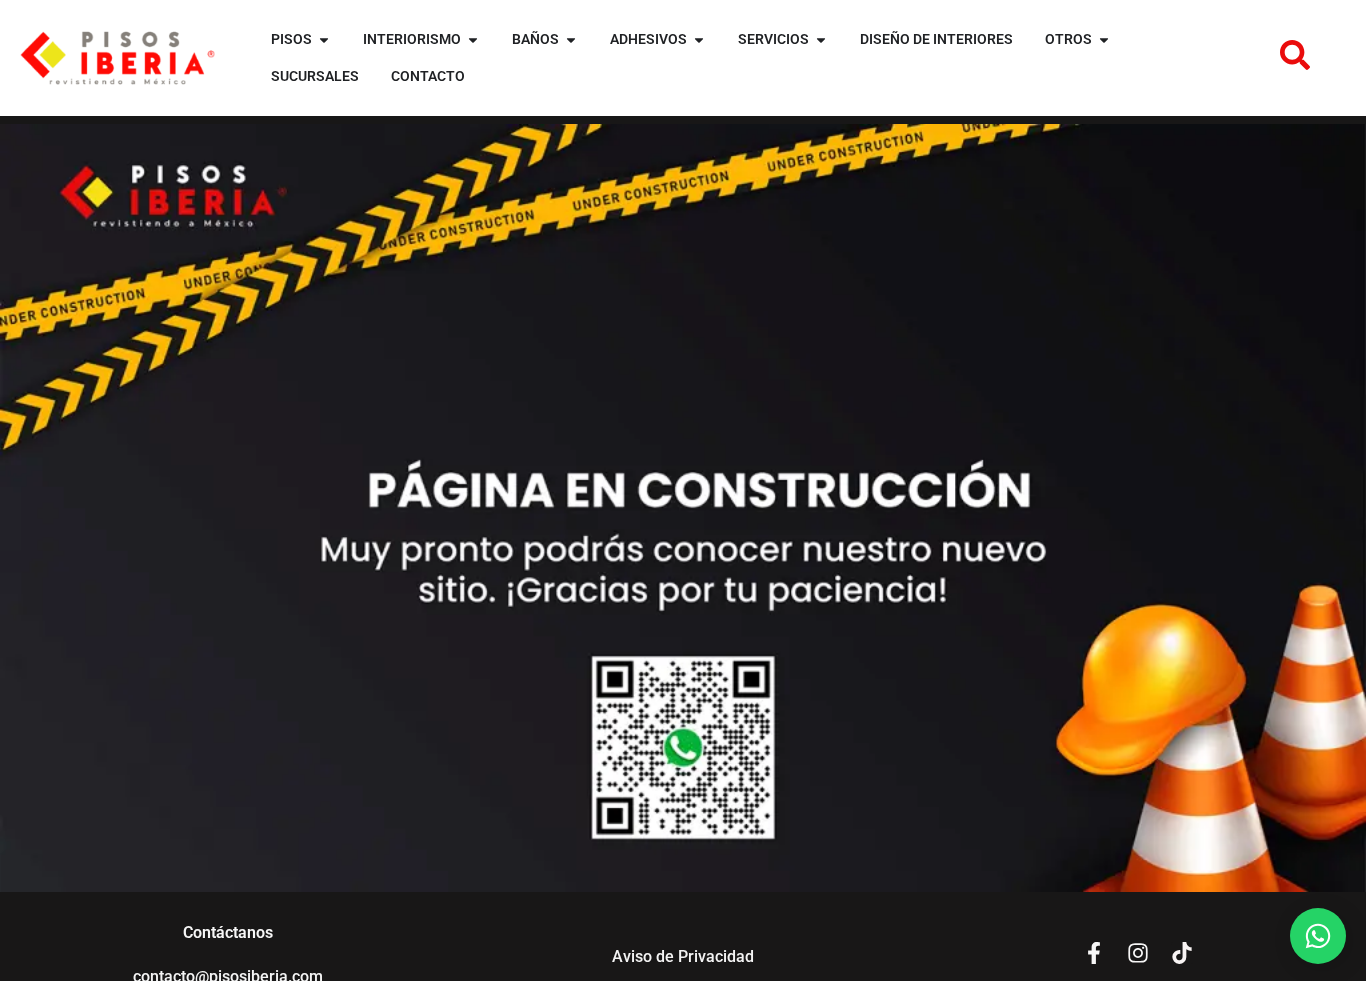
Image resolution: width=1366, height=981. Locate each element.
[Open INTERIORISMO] (473, 39)
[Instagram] (1138, 953)
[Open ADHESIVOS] (699, 39)
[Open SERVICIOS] (821, 39)
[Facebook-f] (1094, 953)
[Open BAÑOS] (571, 39)
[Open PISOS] (324, 39)
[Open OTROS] (1104, 39)
